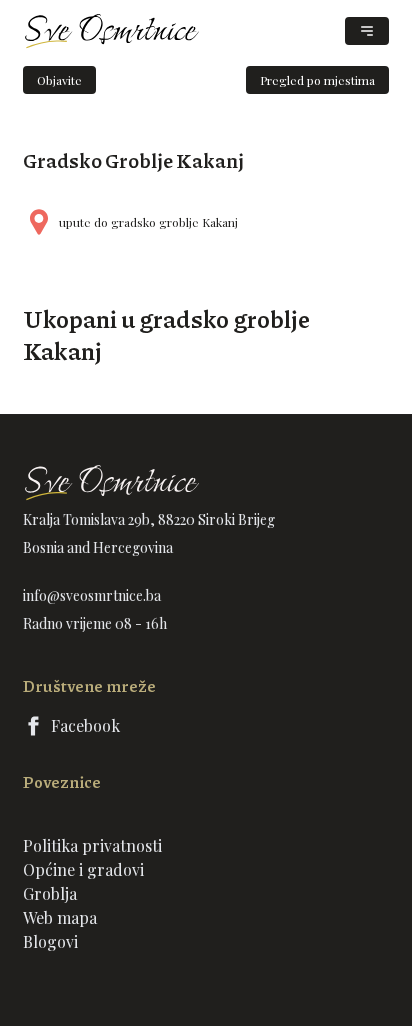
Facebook (85, 725)
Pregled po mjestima (317, 80)
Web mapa (60, 917)
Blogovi (50, 941)
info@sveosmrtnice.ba (92, 595)
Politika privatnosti (92, 845)
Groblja (50, 893)
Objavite (59, 80)
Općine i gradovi (83, 869)
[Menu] (367, 31)
